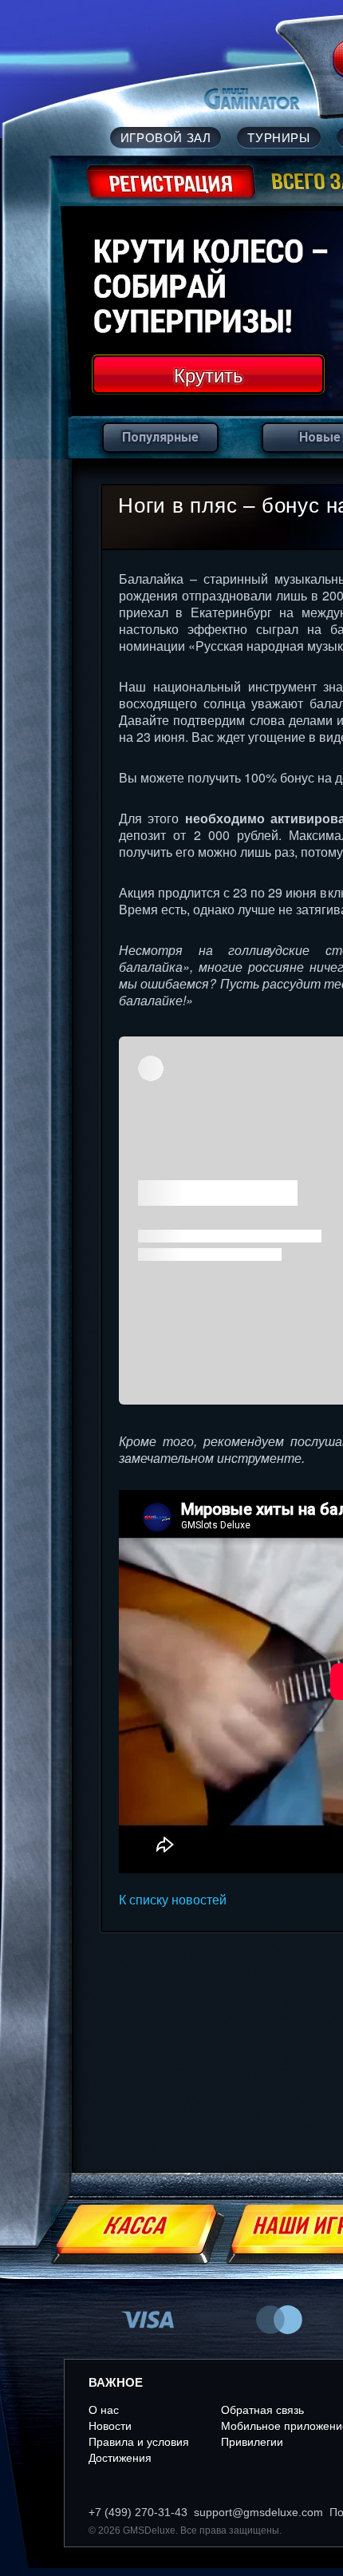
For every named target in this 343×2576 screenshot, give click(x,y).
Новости (110, 2426)
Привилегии (252, 2442)
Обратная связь (262, 2410)
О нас (104, 2410)
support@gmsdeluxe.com (258, 2512)
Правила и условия (139, 2442)
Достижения (120, 2458)
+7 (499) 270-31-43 (138, 2512)
